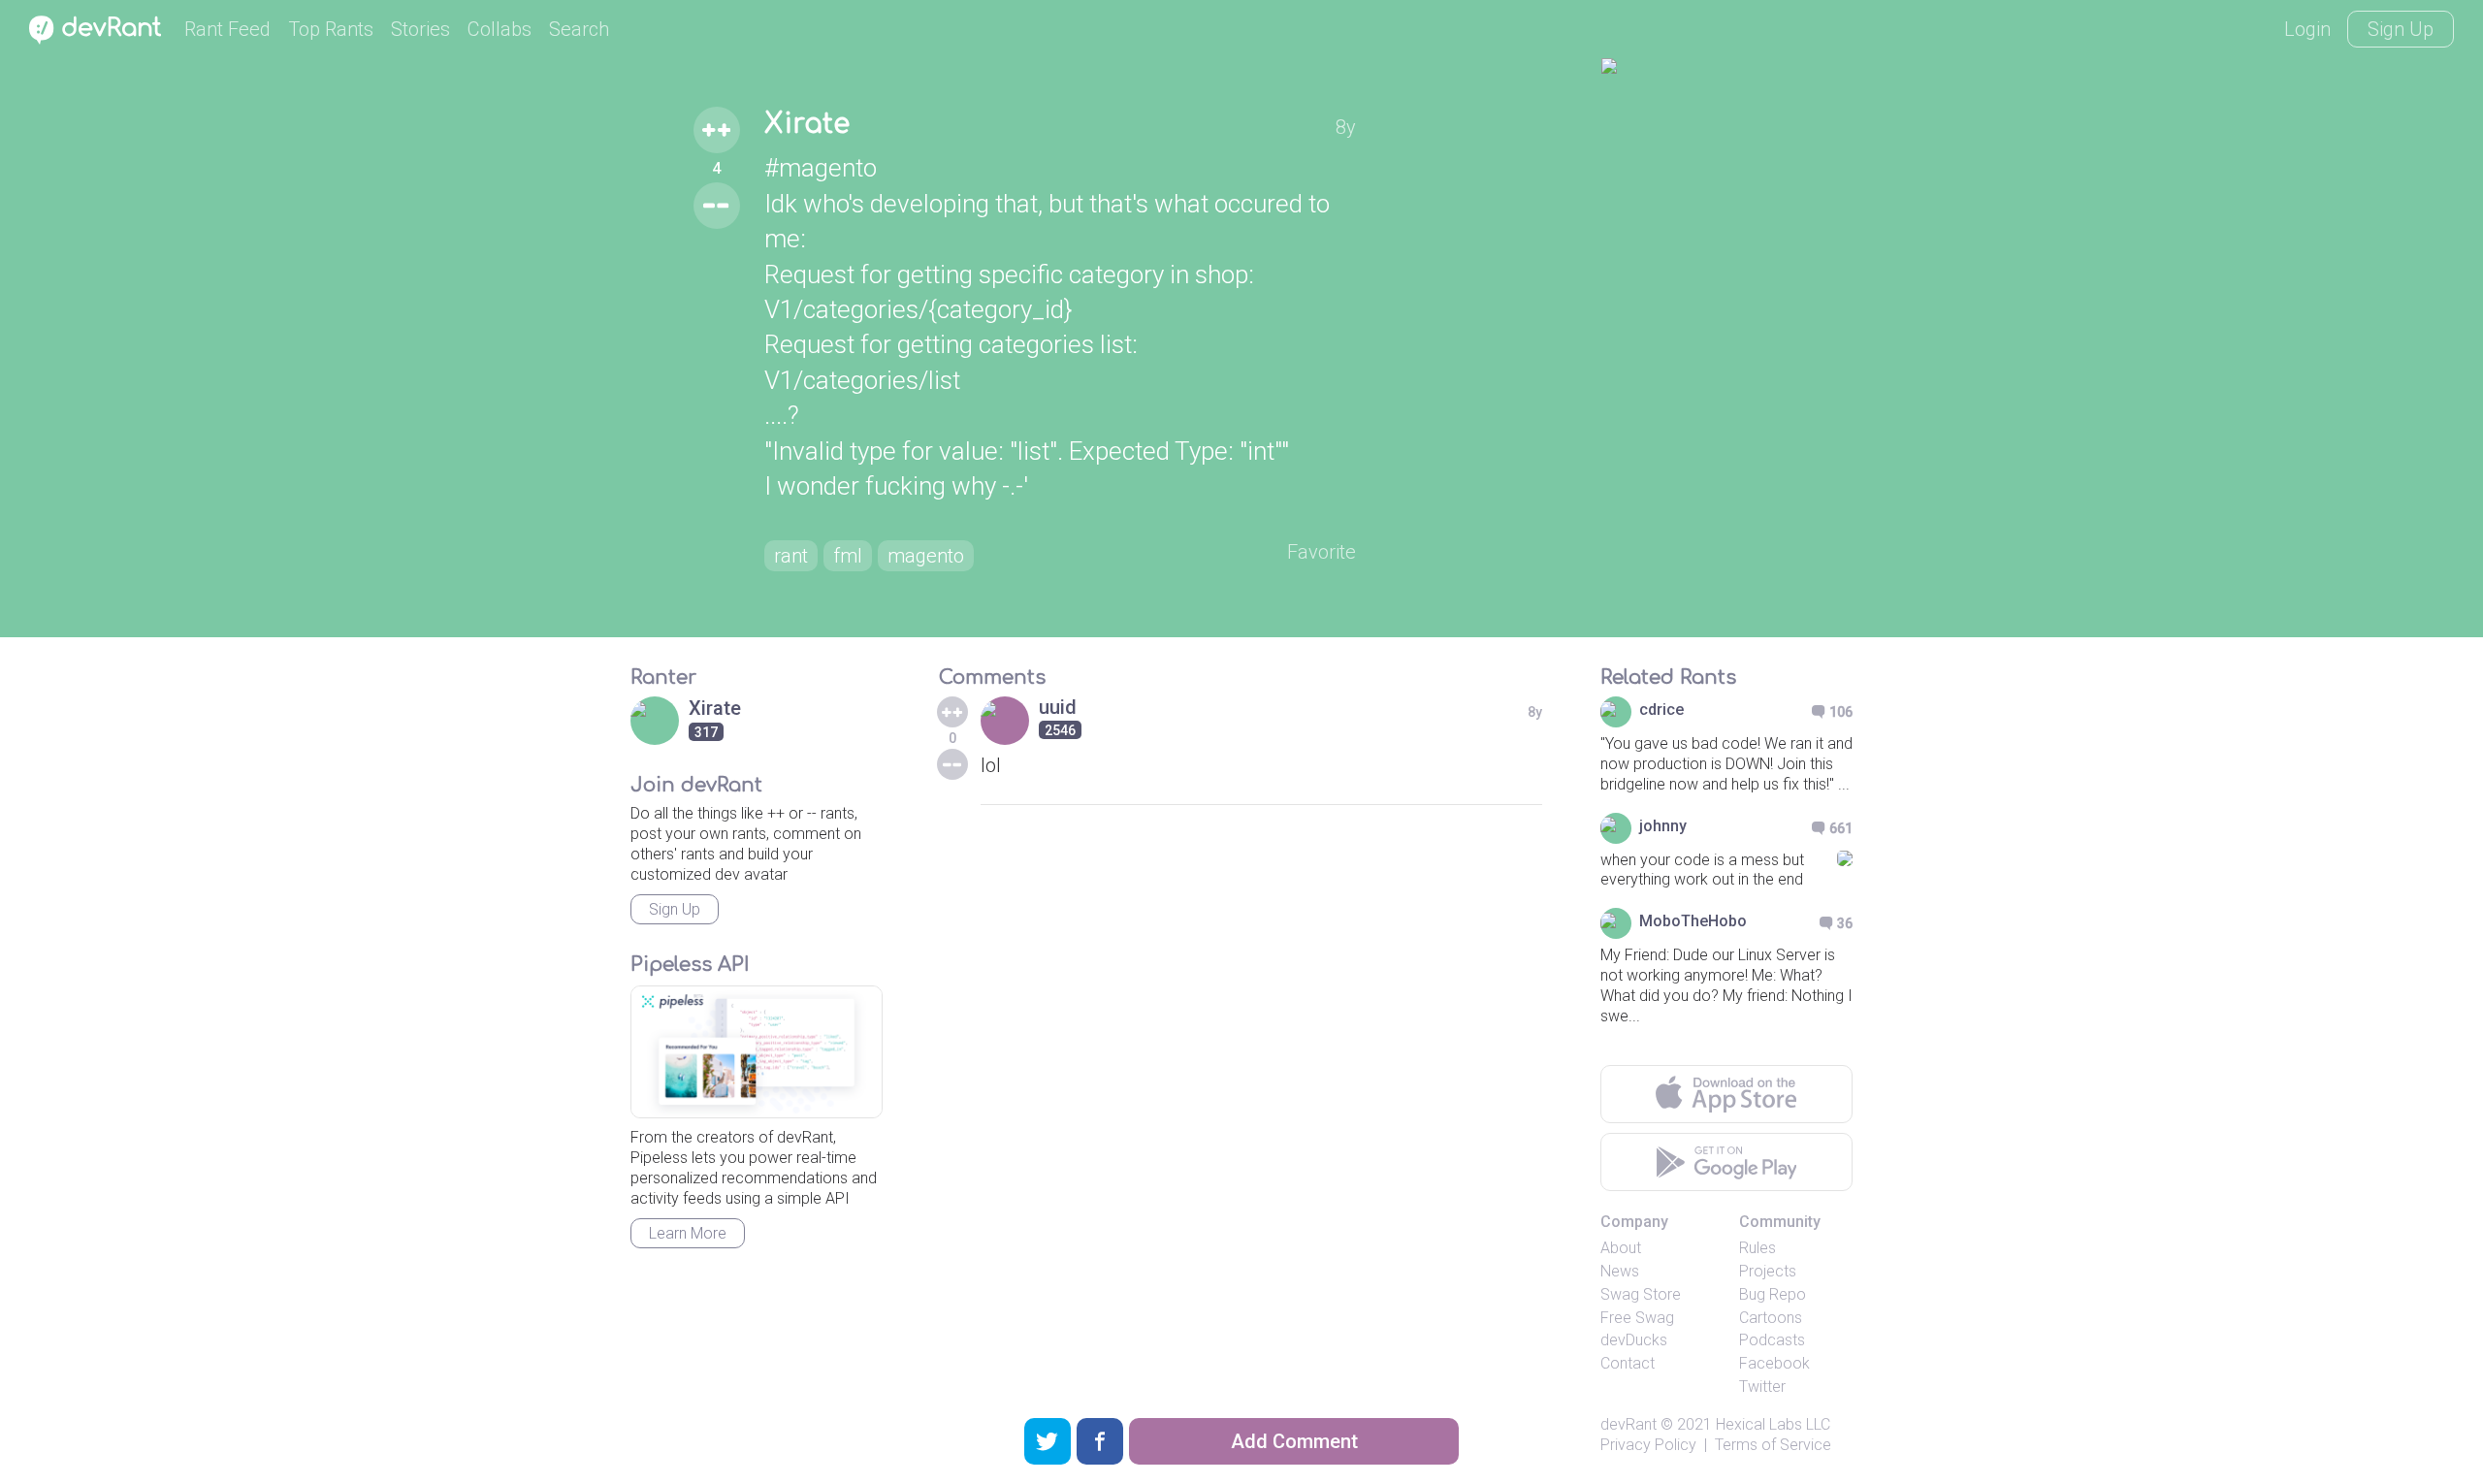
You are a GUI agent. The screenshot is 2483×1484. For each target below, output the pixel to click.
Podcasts (1772, 1340)
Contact (1628, 1363)
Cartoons (1771, 1318)
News (1620, 1271)
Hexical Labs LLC (1773, 1424)
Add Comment (1294, 1441)
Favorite (1322, 552)
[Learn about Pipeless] (757, 1052)
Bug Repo (1773, 1294)
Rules (1757, 1248)
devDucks (1634, 1340)
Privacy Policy (1648, 1445)
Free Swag (1637, 1318)
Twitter (1762, 1387)
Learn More (688, 1233)
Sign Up (2401, 29)
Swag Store (1641, 1294)
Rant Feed (227, 29)
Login (2307, 29)
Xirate (807, 124)
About (1621, 1248)
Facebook (1774, 1363)
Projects (1768, 1271)
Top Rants (331, 29)
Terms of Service (1773, 1445)
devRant (1628, 1424)
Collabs (500, 29)
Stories (420, 29)
